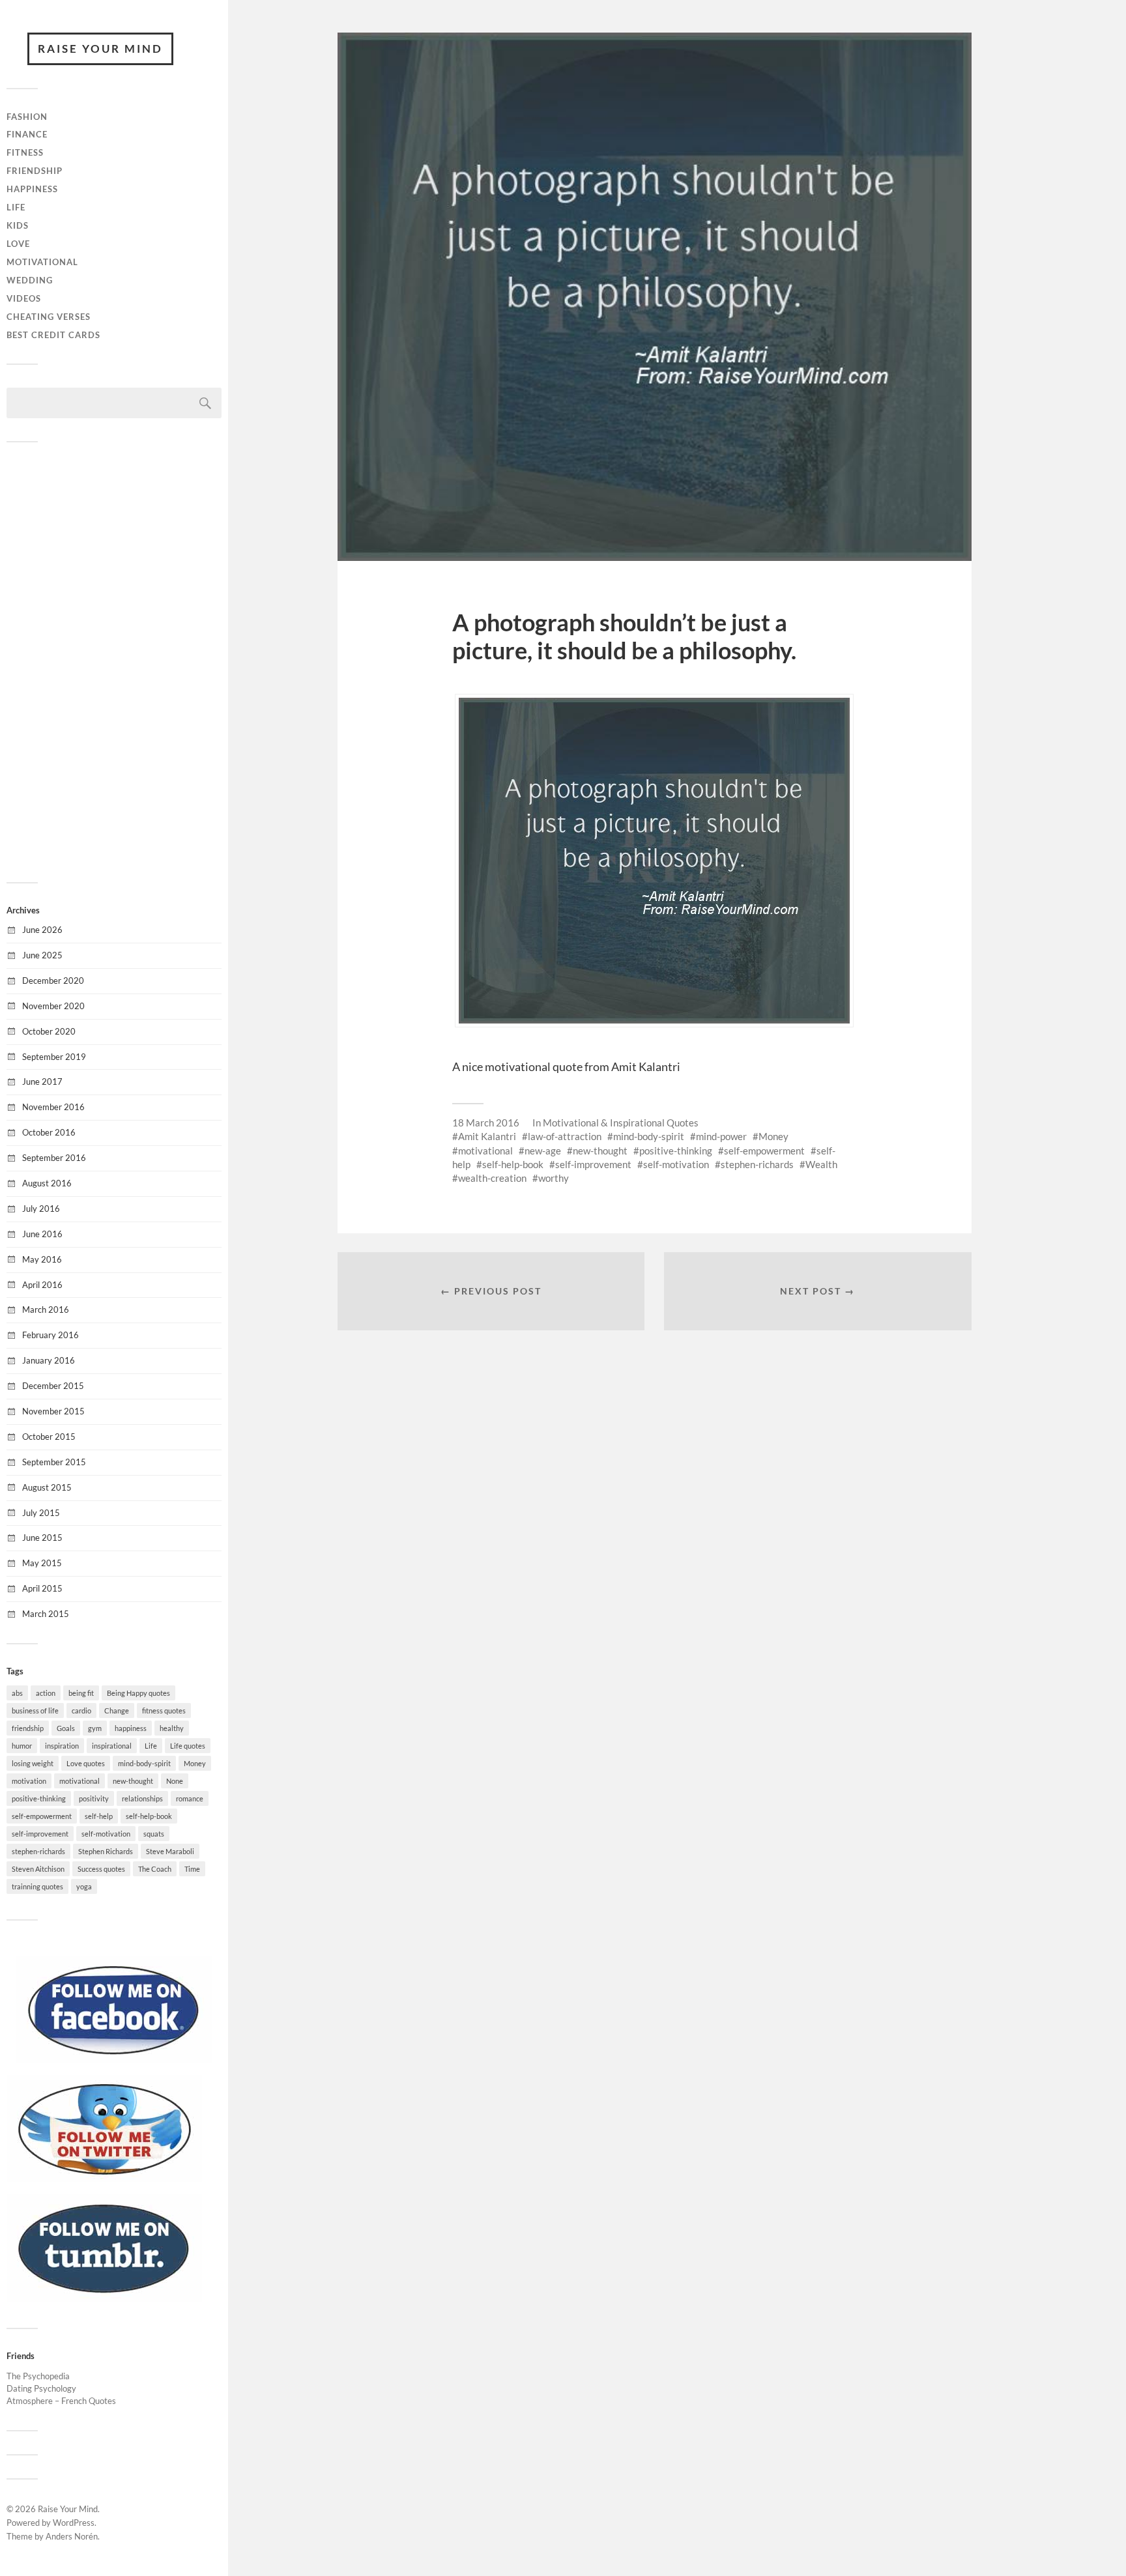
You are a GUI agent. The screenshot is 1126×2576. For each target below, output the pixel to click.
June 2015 (42, 1538)
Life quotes (188, 1746)
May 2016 (42, 1259)
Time (192, 1869)
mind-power (721, 1136)
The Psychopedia (38, 2376)
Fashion (27, 117)
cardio (81, 1710)
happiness (131, 1728)
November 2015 (53, 1411)
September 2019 (54, 1057)
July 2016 (41, 1209)
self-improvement (40, 1834)
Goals (66, 1728)
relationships (142, 1798)
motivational (79, 1781)
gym (95, 1728)
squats (154, 1834)
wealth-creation (492, 1178)
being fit (81, 1693)
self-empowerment (42, 1816)
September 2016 (54, 1158)
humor (22, 1746)
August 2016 (47, 1183)
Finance (27, 134)
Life (16, 207)
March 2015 (46, 1614)
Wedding (30, 280)
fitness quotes (164, 1710)
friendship (28, 1728)
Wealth (821, 1164)
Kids (18, 225)
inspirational (112, 1746)
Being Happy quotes (138, 1693)
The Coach (155, 1869)
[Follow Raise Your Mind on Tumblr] (104, 2298)
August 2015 (47, 1487)
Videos (24, 298)
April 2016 (42, 1285)
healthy (172, 1728)
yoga (84, 1886)
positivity (94, 1798)
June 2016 (42, 1234)
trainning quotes (37, 1886)
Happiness (32, 189)
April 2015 (42, 1588)
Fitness (25, 152)
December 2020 (53, 980)
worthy (554, 1178)
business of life (35, 1710)
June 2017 (42, 1081)
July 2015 (41, 1513)
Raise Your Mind (100, 49)
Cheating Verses (49, 317)
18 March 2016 (486, 1123)
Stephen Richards (106, 1851)
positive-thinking (39, 1798)
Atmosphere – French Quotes (61, 2401)
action (46, 1693)
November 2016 (53, 1107)
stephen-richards (38, 1851)
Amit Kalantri (487, 1136)
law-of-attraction (565, 1136)
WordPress (74, 2523)
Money (195, 1763)
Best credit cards (53, 335)
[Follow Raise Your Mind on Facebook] (114, 2060)
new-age (543, 1151)
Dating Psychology (41, 2388)
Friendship (35, 171)
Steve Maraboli (170, 1851)
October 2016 (49, 1132)
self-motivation (106, 1834)
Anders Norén (72, 2536)
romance (190, 1798)
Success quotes (101, 1869)
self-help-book (149, 1816)
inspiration (62, 1746)
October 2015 (49, 1437)
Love (18, 244)
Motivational (42, 262)
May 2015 (42, 1563)
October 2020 (49, 1031)
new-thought (133, 1781)
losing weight (33, 1763)
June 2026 (42, 930)
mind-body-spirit (144, 1763)
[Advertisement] (114, 661)
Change (117, 1710)
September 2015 (54, 1462)
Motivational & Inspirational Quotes (621, 1123)
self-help (99, 1816)
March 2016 (46, 1309)
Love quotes (86, 1763)
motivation (29, 1781)
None (175, 1781)
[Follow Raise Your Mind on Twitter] (104, 2179)
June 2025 (42, 955)
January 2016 (49, 1360)
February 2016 (51, 1335)
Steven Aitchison (38, 1869)
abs (17, 1693)
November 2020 (53, 1006)
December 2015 (53, 1386)
